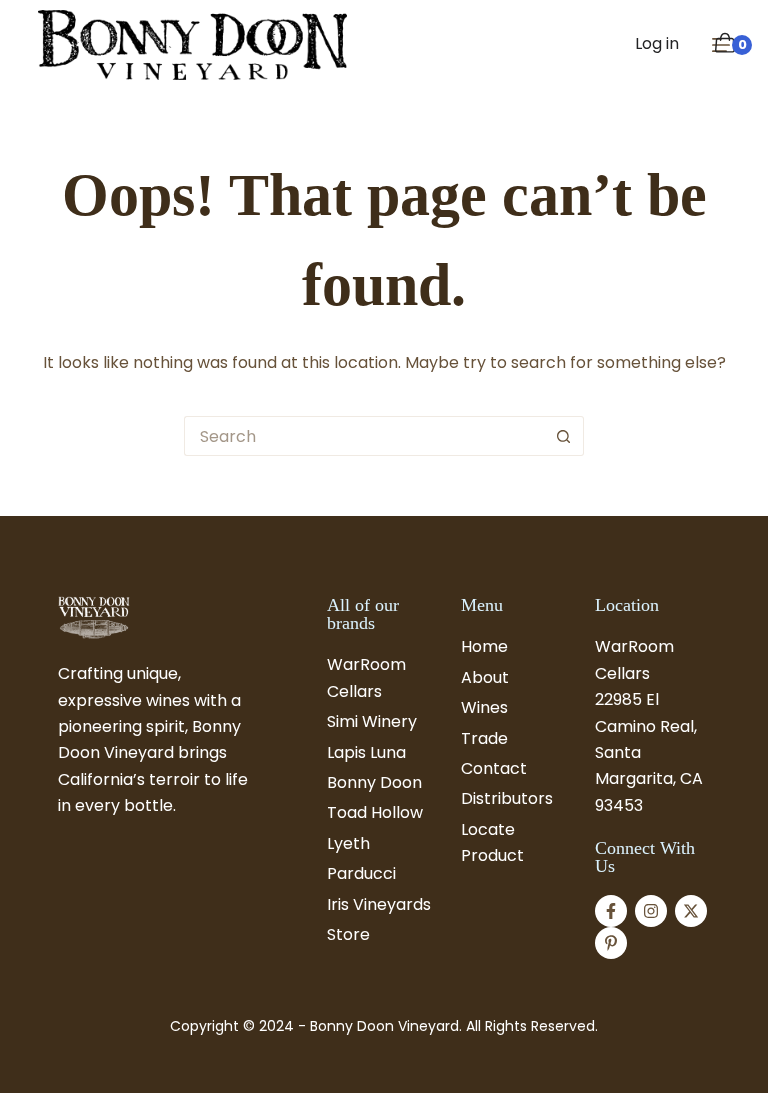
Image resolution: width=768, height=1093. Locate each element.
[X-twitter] (691, 911)
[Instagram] (651, 911)
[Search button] (564, 436)
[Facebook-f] (611, 911)
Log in (657, 43)
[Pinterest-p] (611, 943)
